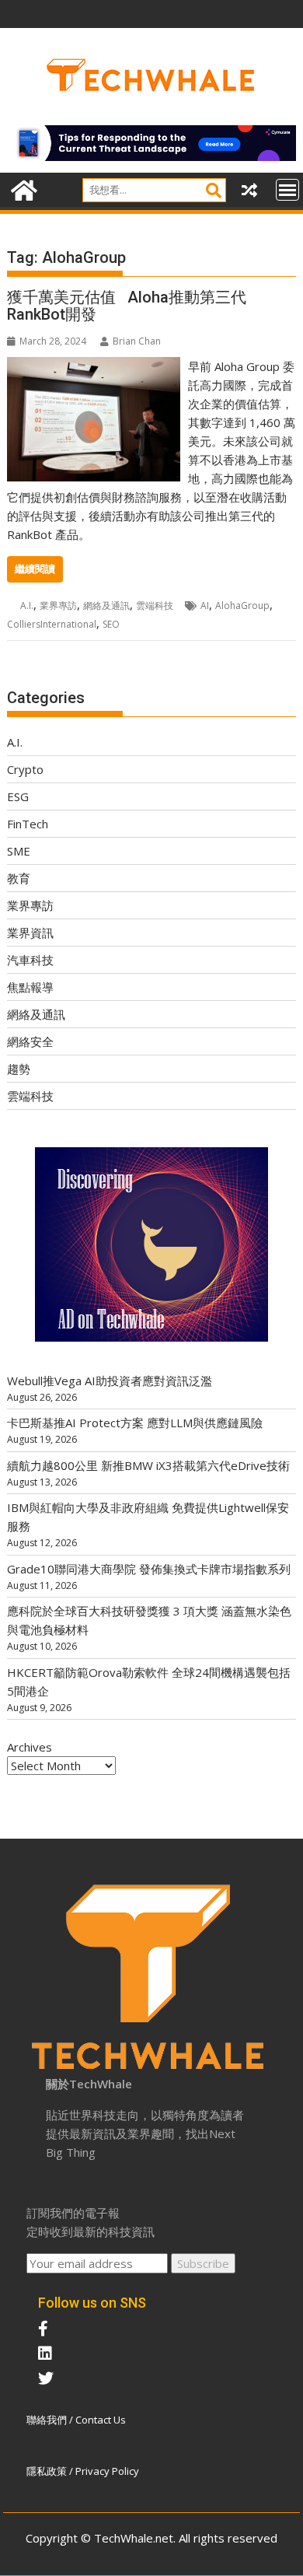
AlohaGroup (242, 605)
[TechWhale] (22, 189)
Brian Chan (137, 341)
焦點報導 (30, 987)
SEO (111, 624)
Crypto (25, 769)
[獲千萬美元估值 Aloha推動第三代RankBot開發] (94, 366)
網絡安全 (30, 1041)
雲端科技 (155, 605)
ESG (18, 796)
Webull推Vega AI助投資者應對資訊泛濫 (110, 1381)
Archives (30, 1747)
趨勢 (19, 1069)
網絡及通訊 (106, 605)
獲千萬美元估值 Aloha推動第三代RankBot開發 (127, 306)
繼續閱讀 (35, 569)
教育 (19, 878)
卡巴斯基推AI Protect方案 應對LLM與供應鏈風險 (135, 1423)
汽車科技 (30, 960)
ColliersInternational (52, 624)
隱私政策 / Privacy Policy (83, 2471)
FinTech (28, 824)
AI (205, 605)
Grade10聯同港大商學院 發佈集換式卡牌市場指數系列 (149, 1569)
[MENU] (287, 190)
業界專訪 (58, 605)
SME (19, 851)
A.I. (27, 605)
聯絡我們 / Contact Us (76, 2420)
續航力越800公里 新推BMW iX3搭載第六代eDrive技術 (148, 1465)
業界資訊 (30, 933)
